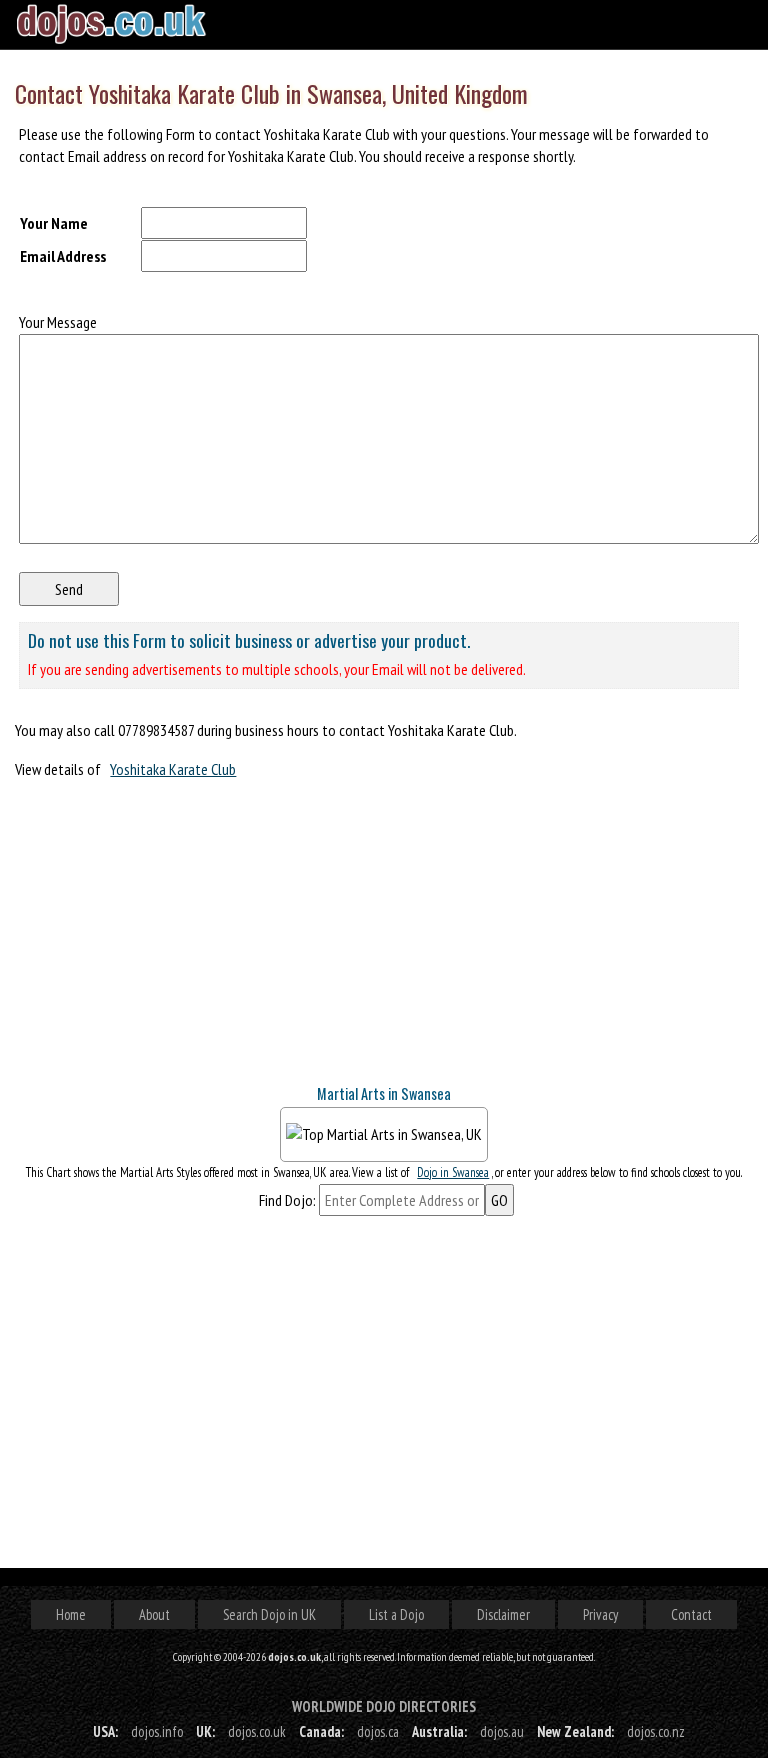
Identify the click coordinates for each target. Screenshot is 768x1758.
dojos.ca (378, 1731)
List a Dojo (396, 1614)
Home (71, 1614)
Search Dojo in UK (269, 1614)
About (154, 1614)
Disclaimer (503, 1614)
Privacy (600, 1614)
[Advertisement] (165, 940)
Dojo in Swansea (453, 1172)
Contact (691, 1614)
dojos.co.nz (656, 1731)
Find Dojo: (287, 1200)
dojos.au (502, 1731)
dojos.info (157, 1731)
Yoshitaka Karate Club (173, 769)
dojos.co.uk (257, 1731)
